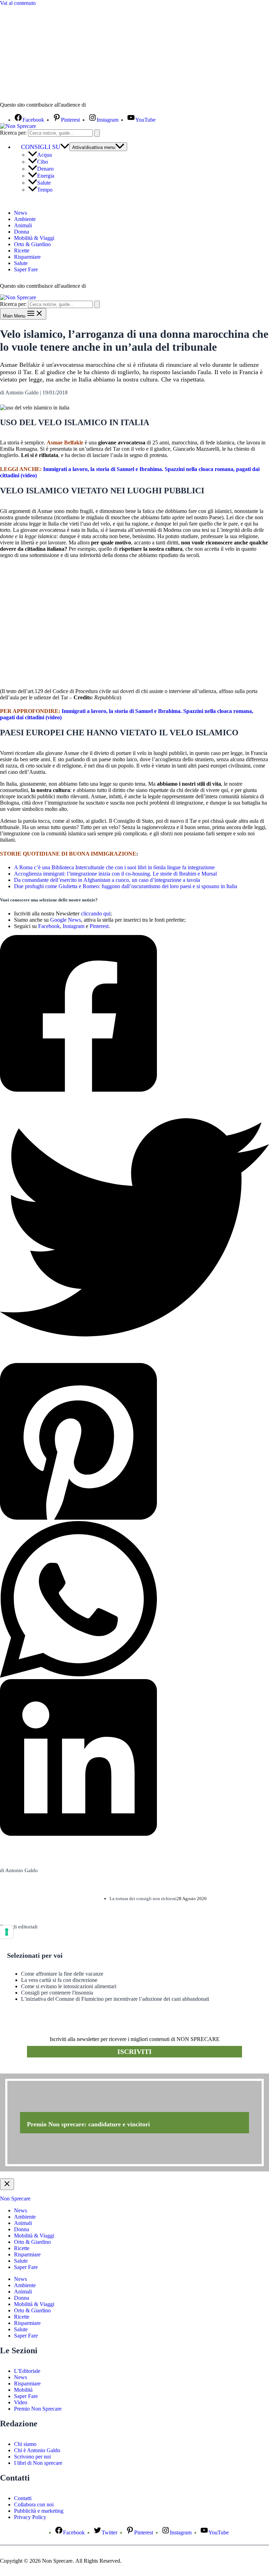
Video (21, 2402)
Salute (44, 183)
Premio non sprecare (28, 2070)
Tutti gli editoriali (19, 1927)
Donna (22, 232)
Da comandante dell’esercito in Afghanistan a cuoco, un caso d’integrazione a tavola (107, 880)
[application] (65, 147)
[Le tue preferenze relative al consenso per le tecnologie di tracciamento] (7, 1932)
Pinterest (99, 926)
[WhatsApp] (134, 1600)
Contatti (23, 2498)
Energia (46, 176)
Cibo (43, 162)
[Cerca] (97, 133)
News (20, 213)
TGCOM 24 (108, 105)
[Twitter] (134, 1228)
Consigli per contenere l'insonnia (57, 1993)
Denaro (45, 169)
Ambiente (25, 219)
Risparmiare (27, 257)
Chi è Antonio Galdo (37, 2450)
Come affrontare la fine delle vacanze (62, 1974)
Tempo (45, 190)
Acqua (44, 155)
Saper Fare (26, 269)
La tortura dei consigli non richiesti (143, 1899)
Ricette (22, 251)
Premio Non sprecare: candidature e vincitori (88, 2124)
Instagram (74, 926)
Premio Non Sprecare (38, 2409)
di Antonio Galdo (19, 1870)
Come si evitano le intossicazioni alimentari (69, 1986)
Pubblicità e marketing (39, 2511)
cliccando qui (96, 914)
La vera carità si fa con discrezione (59, 1980)
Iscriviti (134, 2051)
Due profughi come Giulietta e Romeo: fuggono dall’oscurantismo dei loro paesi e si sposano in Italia (126, 886)
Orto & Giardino (32, 244)
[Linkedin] (134, 1758)
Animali (23, 225)
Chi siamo (25, 2444)
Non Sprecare (15, 2199)
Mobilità (23, 2390)
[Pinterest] (134, 1442)
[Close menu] (7, 2184)
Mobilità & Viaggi (34, 238)
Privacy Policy (30, 2517)
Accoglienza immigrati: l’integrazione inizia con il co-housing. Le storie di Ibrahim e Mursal (115, 874)
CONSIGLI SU (41, 147)
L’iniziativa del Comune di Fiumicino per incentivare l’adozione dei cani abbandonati (115, 1999)
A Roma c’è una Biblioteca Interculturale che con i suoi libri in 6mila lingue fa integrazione (114, 867)
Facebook (49, 926)
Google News (65, 920)
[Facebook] (134, 1014)
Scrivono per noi (32, 2457)
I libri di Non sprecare (38, 2463)
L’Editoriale (27, 2371)
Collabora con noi (34, 2504)
